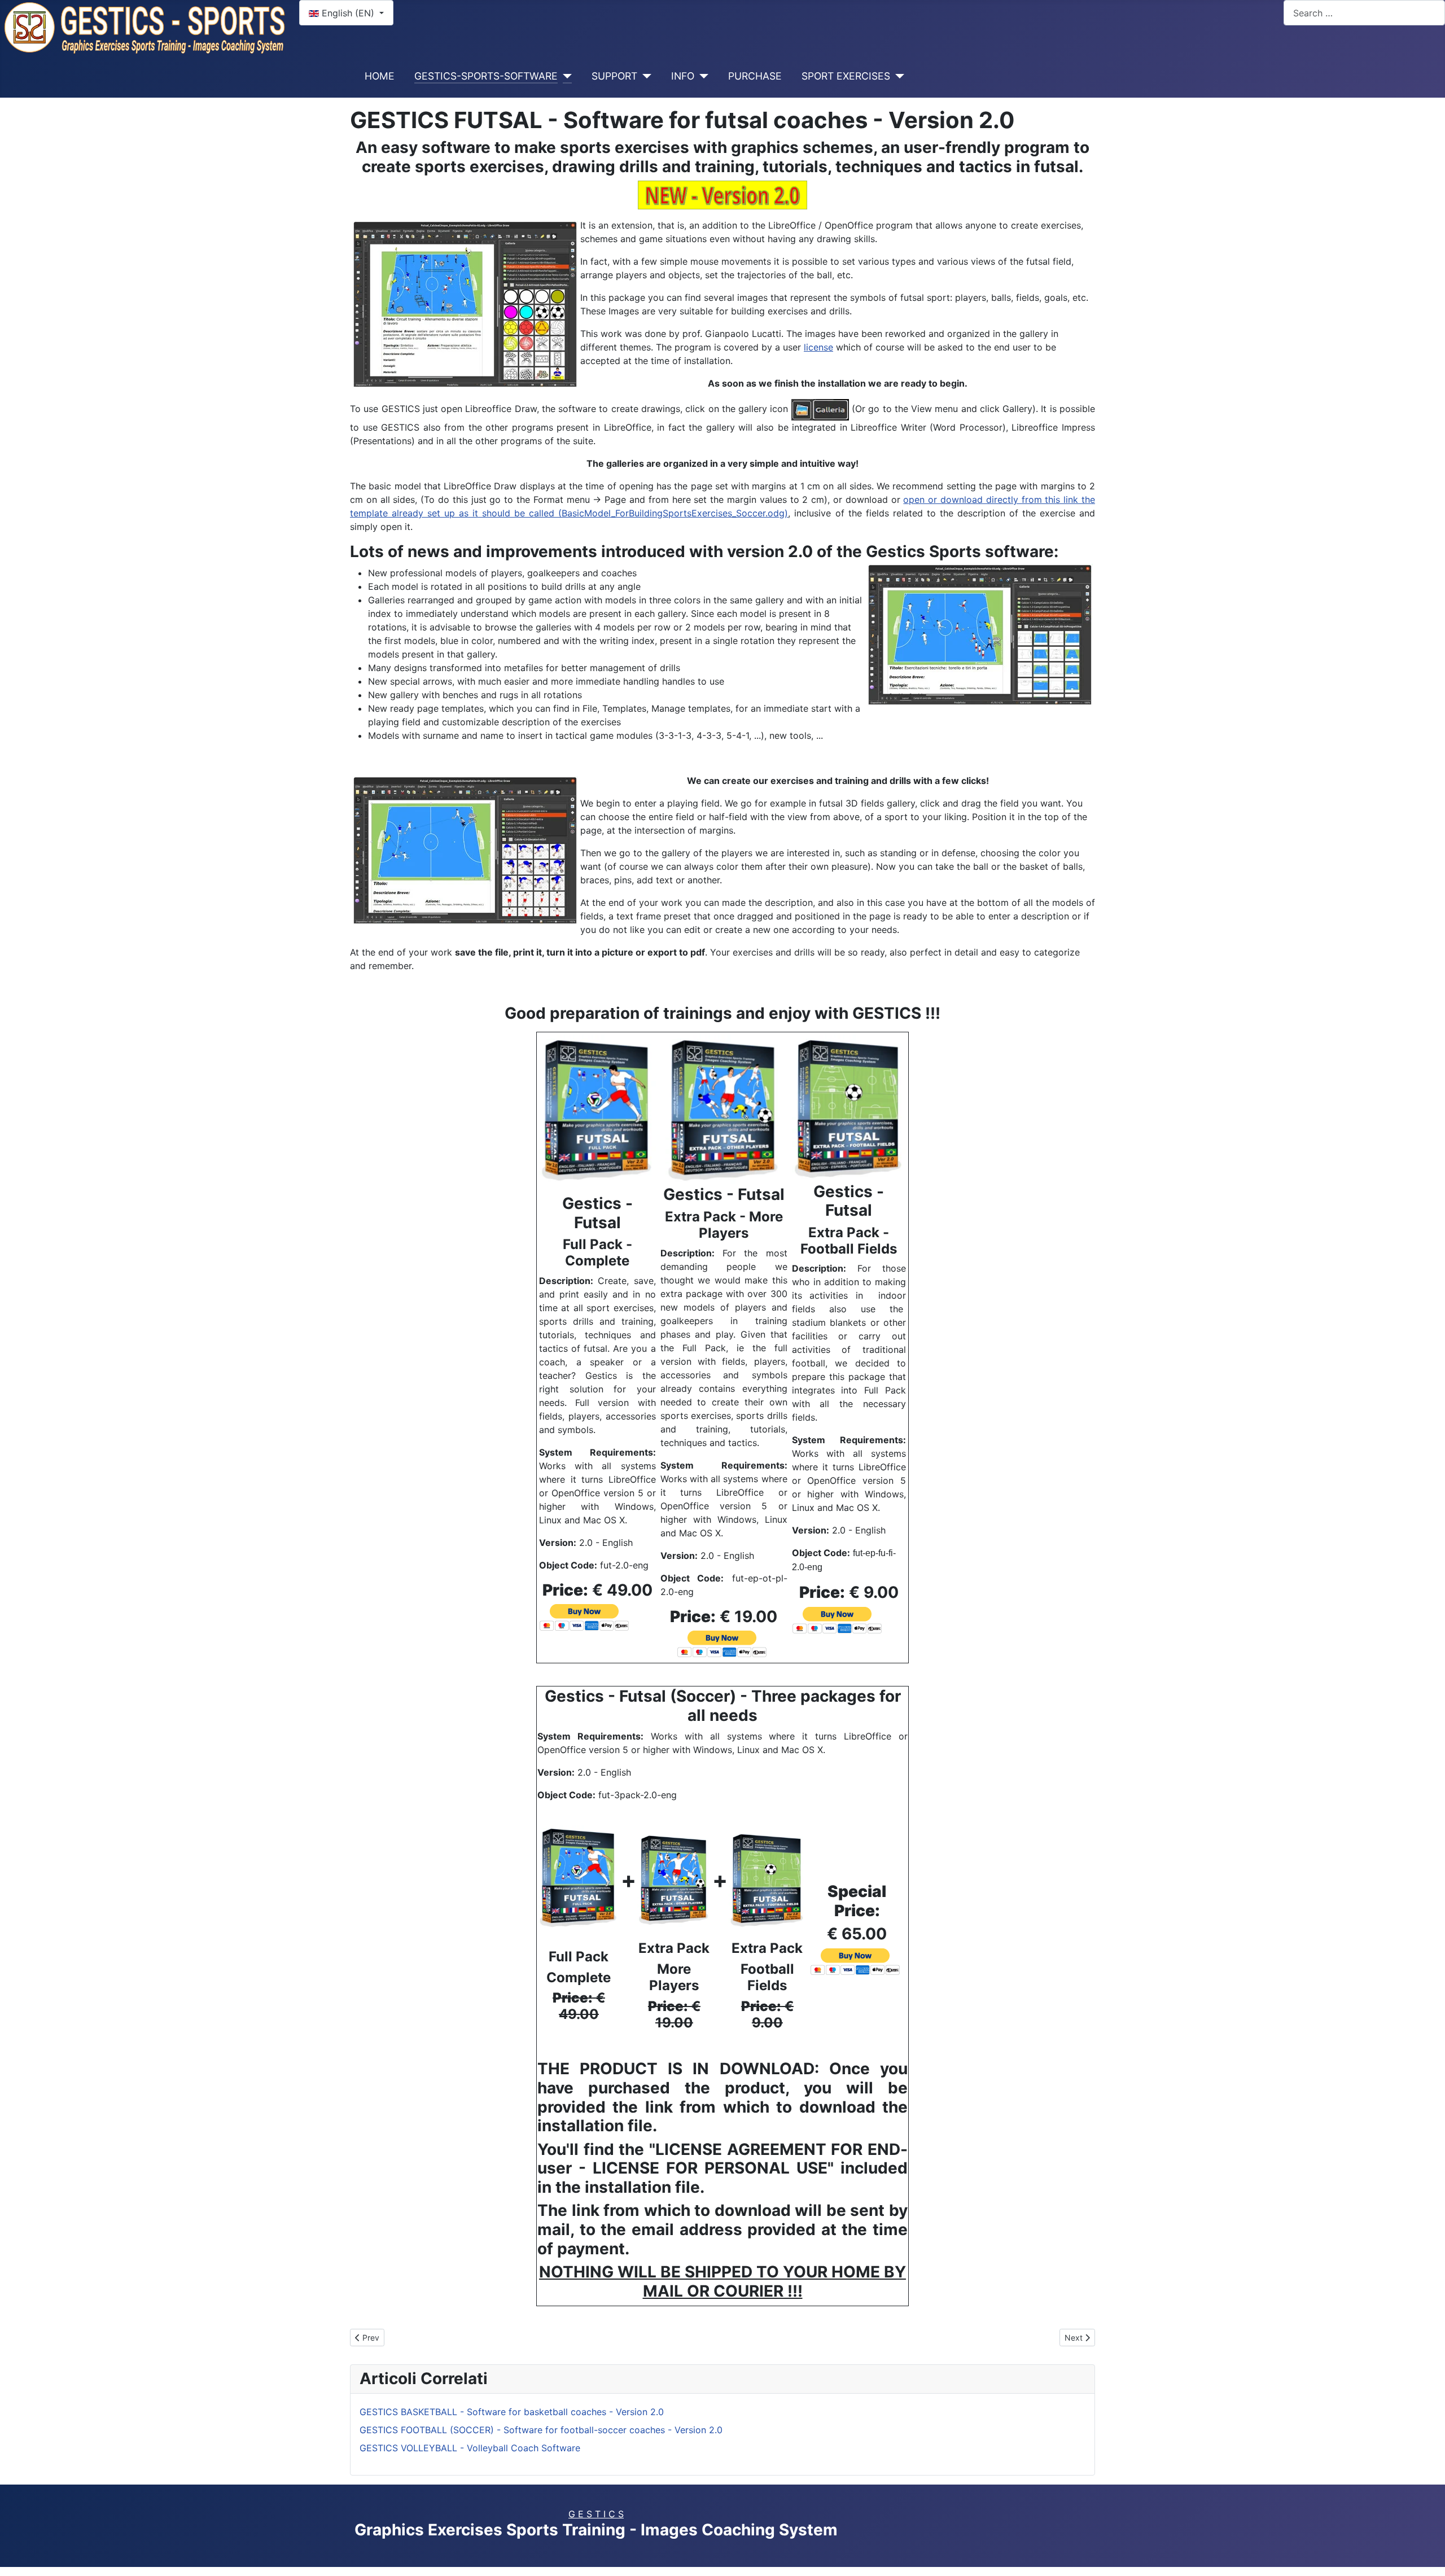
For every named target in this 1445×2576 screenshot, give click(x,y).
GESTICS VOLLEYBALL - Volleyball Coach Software (470, 2448)
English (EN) (348, 13)
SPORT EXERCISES (846, 76)
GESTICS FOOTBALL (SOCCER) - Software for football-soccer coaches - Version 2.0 (541, 2430)
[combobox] (1364, 13)
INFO (683, 76)
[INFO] (701, 76)
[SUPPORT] (644, 76)
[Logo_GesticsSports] (145, 27)
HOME (380, 76)
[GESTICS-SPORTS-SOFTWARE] (565, 76)
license (818, 347)
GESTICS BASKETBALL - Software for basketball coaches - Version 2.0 (512, 2412)
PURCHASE (755, 76)
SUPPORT (614, 76)
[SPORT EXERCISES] (897, 76)
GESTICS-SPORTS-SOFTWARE (486, 76)
